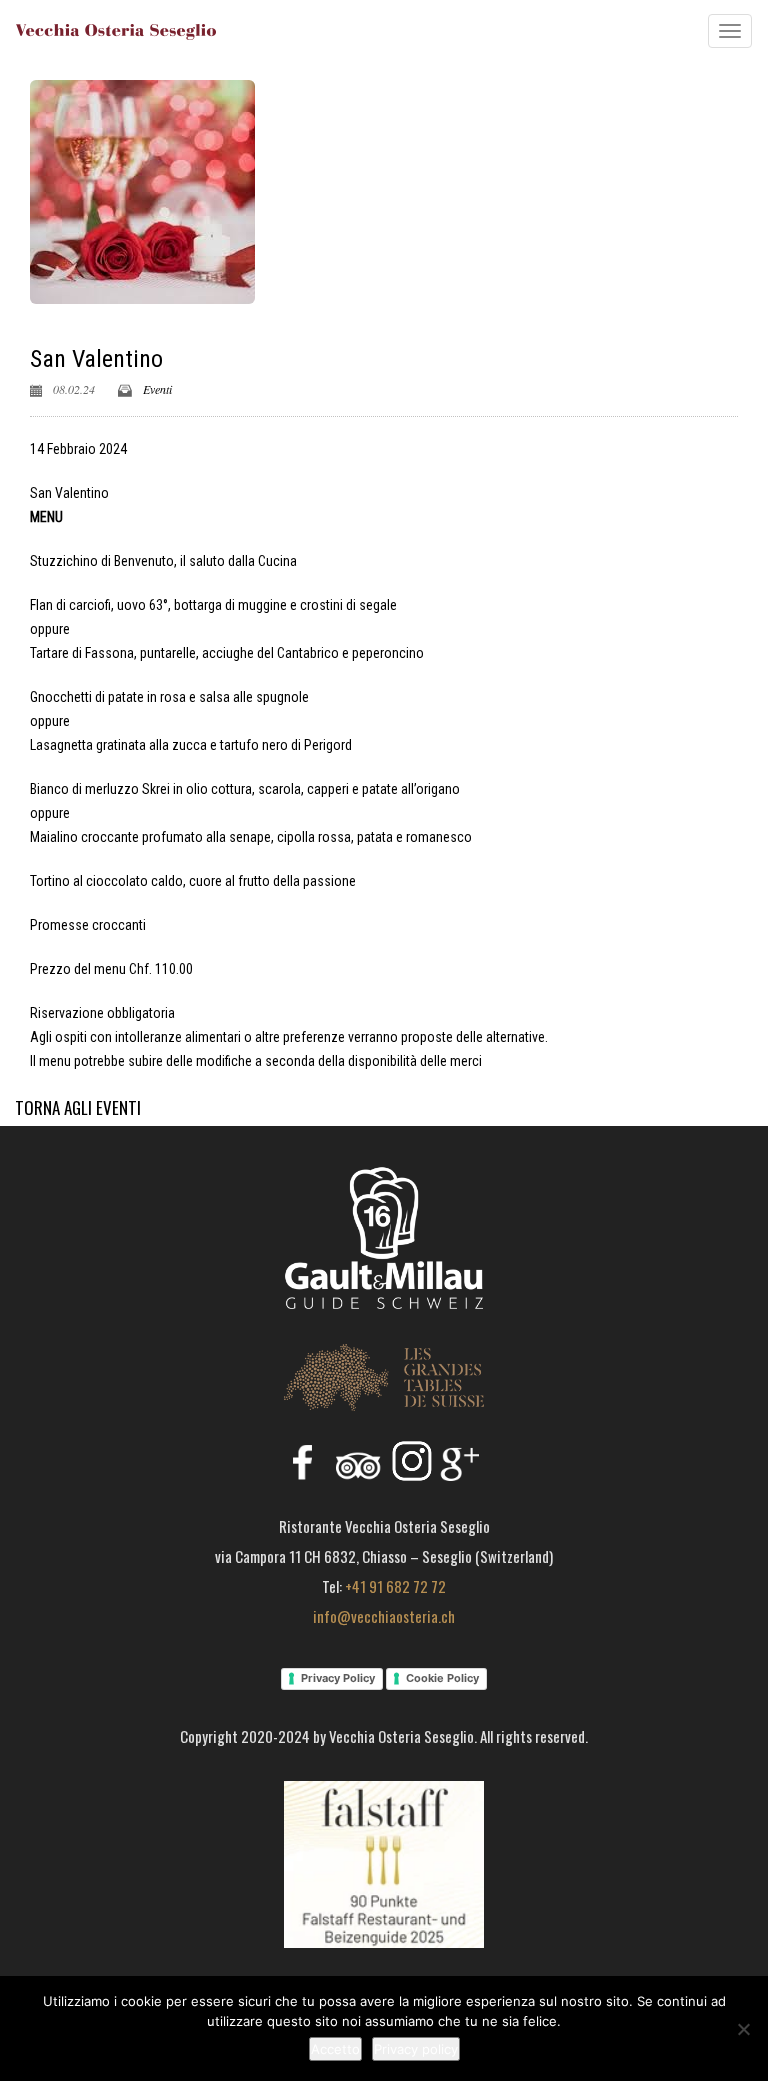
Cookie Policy (442, 1678)
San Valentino (96, 359)
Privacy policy (416, 2049)
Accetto (335, 2049)
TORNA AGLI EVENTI (78, 1107)
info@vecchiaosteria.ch (384, 1616)
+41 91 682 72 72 (395, 1586)
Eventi (157, 389)
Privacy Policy (338, 1678)
